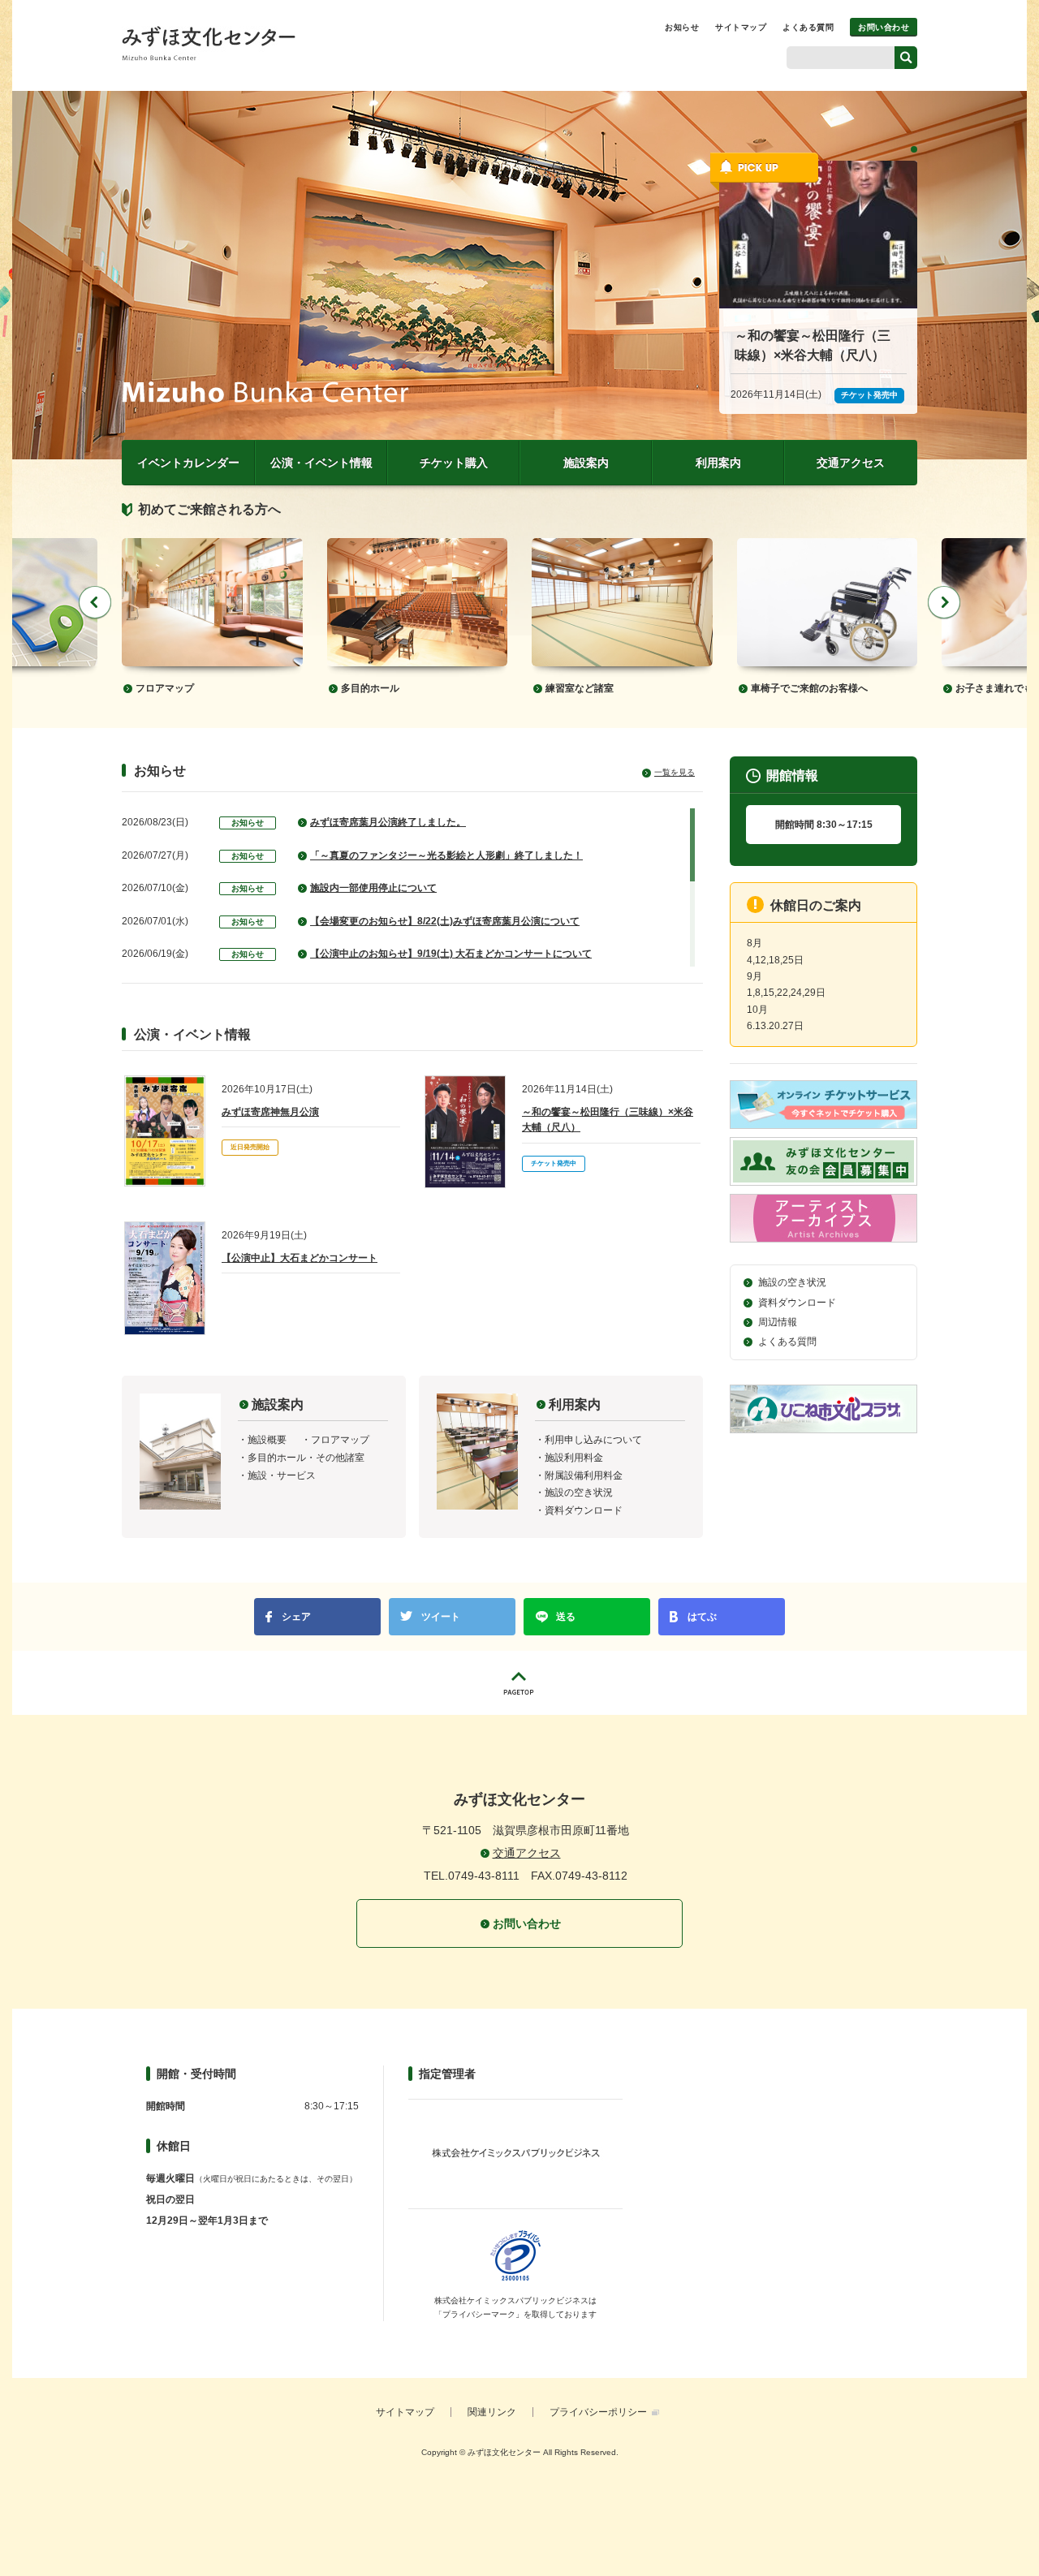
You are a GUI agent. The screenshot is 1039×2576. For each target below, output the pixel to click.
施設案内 (586, 463)
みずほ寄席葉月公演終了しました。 (388, 822)
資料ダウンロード (584, 1510)
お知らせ (682, 27)
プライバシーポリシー (598, 2412)
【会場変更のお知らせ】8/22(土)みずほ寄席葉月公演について (445, 921)
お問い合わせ (884, 27)
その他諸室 (340, 1458)
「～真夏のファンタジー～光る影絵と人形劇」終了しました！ (446, 855)
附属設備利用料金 (584, 1475)
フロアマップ (165, 688)
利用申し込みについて (593, 1440)
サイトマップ (741, 27)
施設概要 (267, 1440)
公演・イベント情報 (321, 463)
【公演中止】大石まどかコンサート (300, 1258)
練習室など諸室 (580, 688)
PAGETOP (519, 1683)
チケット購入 (454, 463)
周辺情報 (778, 1322)
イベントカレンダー (188, 463)
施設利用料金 (574, 1458)
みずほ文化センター (209, 43)
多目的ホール (370, 688)
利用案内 (718, 463)
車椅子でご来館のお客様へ (809, 688)
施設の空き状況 (579, 1493)
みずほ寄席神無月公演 (270, 1112)
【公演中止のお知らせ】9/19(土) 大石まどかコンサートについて (451, 954)
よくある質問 (808, 27)
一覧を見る (675, 772)
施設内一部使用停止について (373, 888)
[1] (914, 149)
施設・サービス (282, 1475)
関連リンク (492, 2412)
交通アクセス (851, 463)
